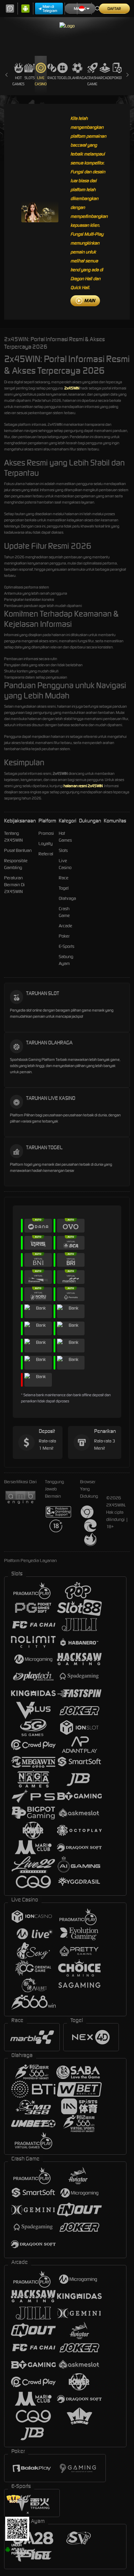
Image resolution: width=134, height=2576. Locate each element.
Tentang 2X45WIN (13, 837)
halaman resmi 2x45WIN (83, 786)
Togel (62, 78)
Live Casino (41, 81)
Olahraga (77, 78)
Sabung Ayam (66, 960)
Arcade (105, 78)
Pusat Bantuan (18, 850)
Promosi (46, 833)
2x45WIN (72, 388)
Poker (117, 78)
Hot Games (18, 81)
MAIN (90, 301)
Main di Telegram (50, 9)
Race (52, 78)
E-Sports (66, 946)
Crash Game (92, 81)
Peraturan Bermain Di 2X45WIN (14, 885)
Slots (30, 78)
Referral (46, 854)
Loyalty (46, 844)
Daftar (114, 9)
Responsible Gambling (16, 864)
